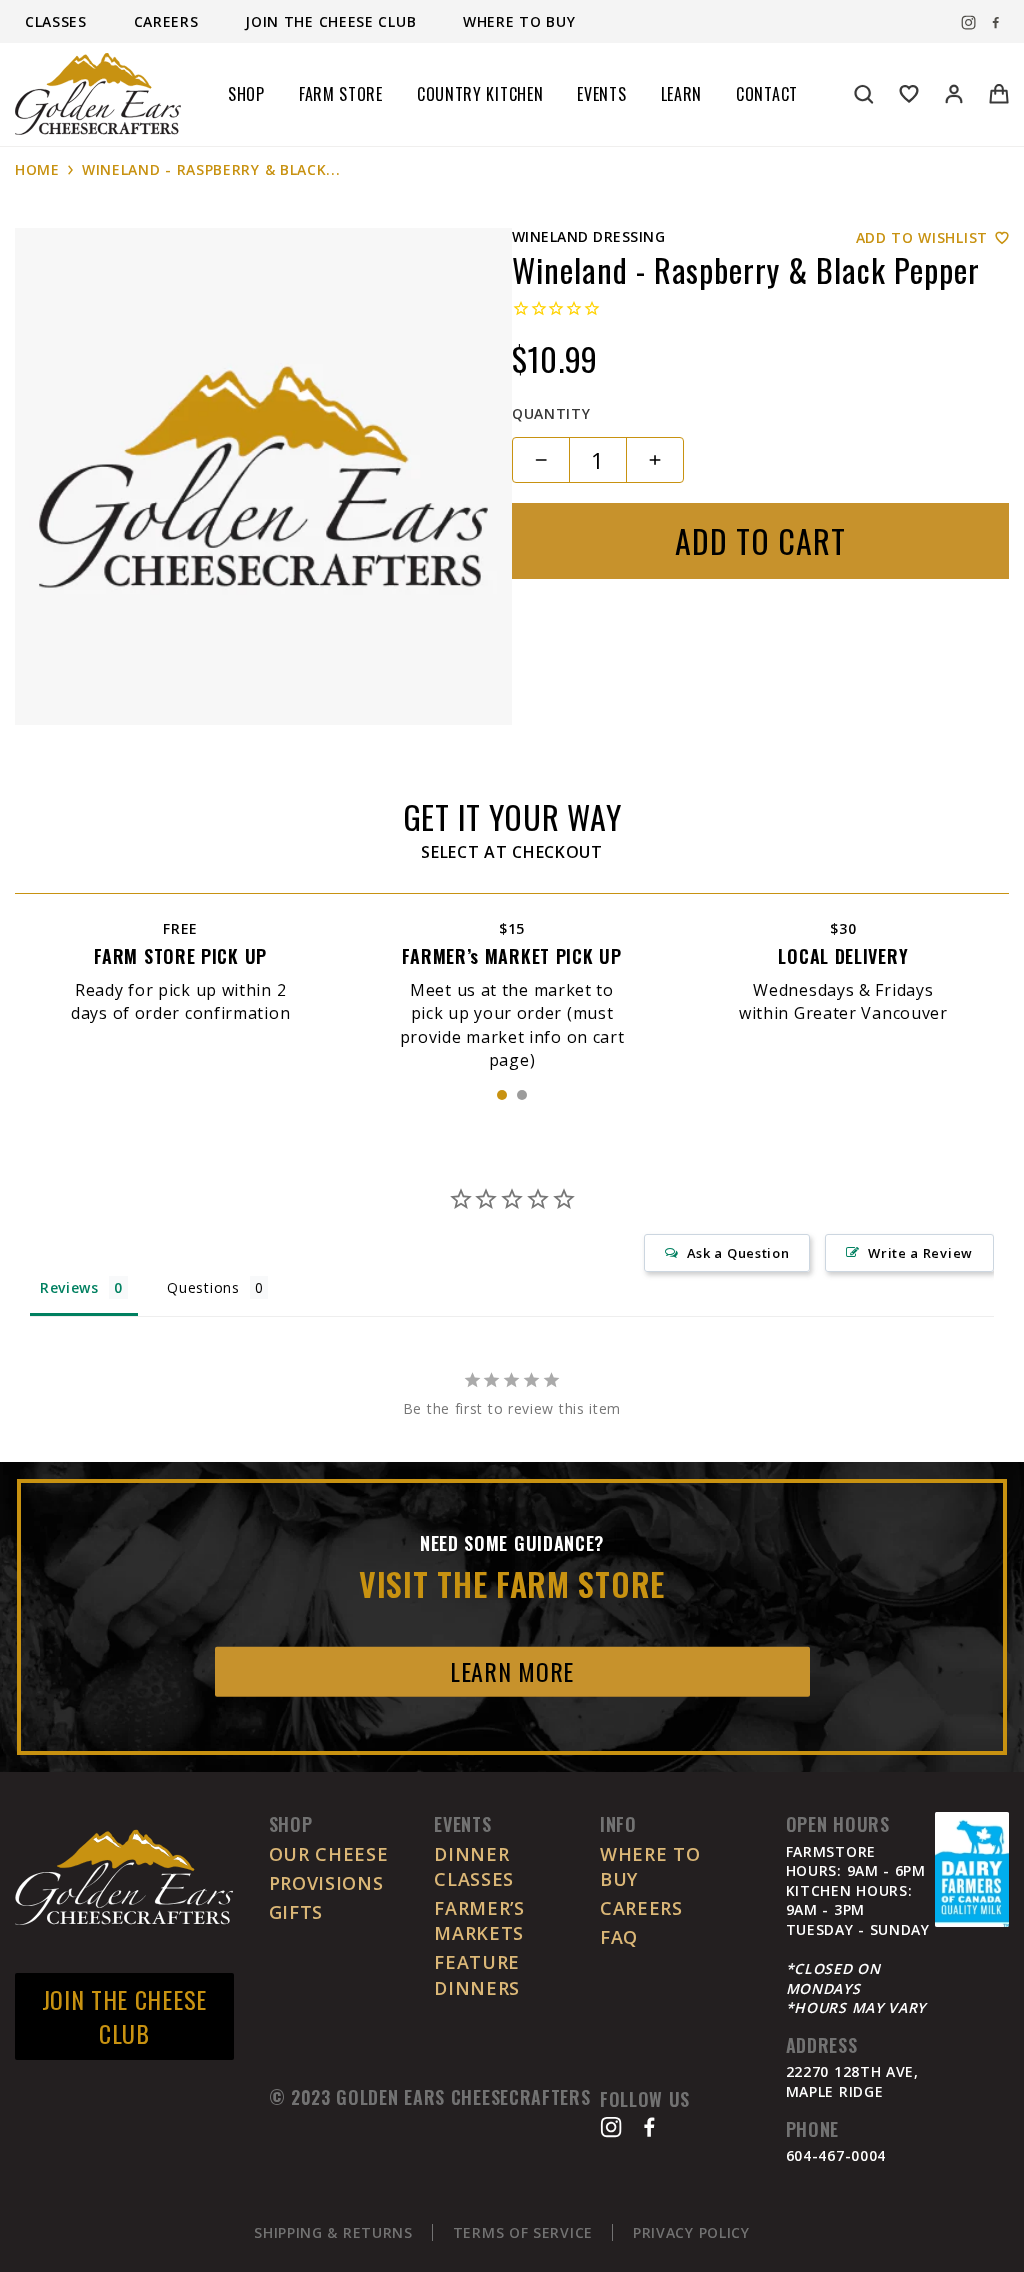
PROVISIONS (326, 1883)
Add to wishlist (922, 237)
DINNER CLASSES (474, 1866)
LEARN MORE (512, 1671)
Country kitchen (480, 94)
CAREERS (641, 1908)
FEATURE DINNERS (477, 1974)
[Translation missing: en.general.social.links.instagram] (968, 23)
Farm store (341, 94)
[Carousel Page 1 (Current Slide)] (502, 1095)
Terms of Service (523, 2232)
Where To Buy (519, 21)
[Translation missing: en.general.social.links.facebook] (995, 23)
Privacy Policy (691, 2232)
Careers (169, 21)
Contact (767, 94)
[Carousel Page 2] (522, 1095)
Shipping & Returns (333, 2232)
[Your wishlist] (909, 94)
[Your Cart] (999, 94)
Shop (246, 94)
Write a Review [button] (920, 1253)
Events (601, 94)
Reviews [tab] (69, 1287)
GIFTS (296, 1912)
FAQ (619, 1937)
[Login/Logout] (954, 94)
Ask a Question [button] (738, 1253)
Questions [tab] (203, 1287)
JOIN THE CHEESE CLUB (125, 2016)
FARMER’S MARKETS (479, 1920)
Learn (682, 94)
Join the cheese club (333, 21)
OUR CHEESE (329, 1854)
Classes (58, 21)
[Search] (864, 94)
